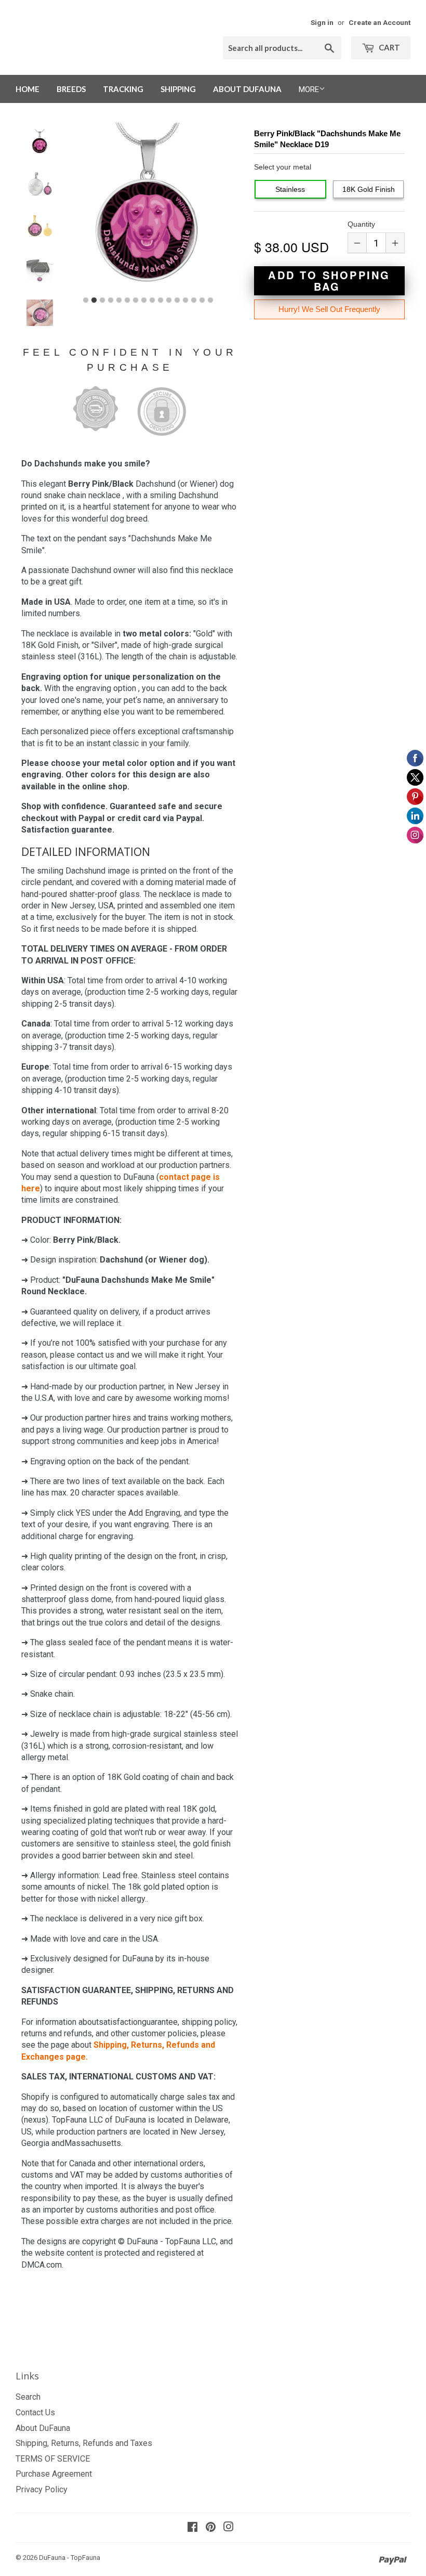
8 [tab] (144, 301)
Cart (389, 47)
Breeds (71, 89)
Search (28, 2397)
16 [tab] (210, 301)
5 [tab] (119, 301)
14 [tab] (194, 301)
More (309, 89)
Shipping (178, 89)
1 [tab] (86, 301)
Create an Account (380, 22)
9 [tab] (152, 301)
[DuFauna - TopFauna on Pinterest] (211, 2528)
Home (28, 89)
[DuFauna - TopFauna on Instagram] (229, 2528)
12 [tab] (177, 301)
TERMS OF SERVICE (53, 2459)
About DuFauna (247, 89)
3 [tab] (102, 301)
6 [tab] (127, 301)
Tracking (123, 89)
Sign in (322, 22)
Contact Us (35, 2412)
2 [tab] (94, 301)
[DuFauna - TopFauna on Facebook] (192, 2528)
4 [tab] (111, 301)
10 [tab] (161, 301)
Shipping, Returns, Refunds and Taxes (84, 2443)
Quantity (361, 224)
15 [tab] (202, 301)
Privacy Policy (42, 2489)
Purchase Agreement (54, 2474)
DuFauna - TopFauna (70, 2558)
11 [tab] (169, 301)
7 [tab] (136, 301)
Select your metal (283, 167)
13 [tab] (185, 301)
